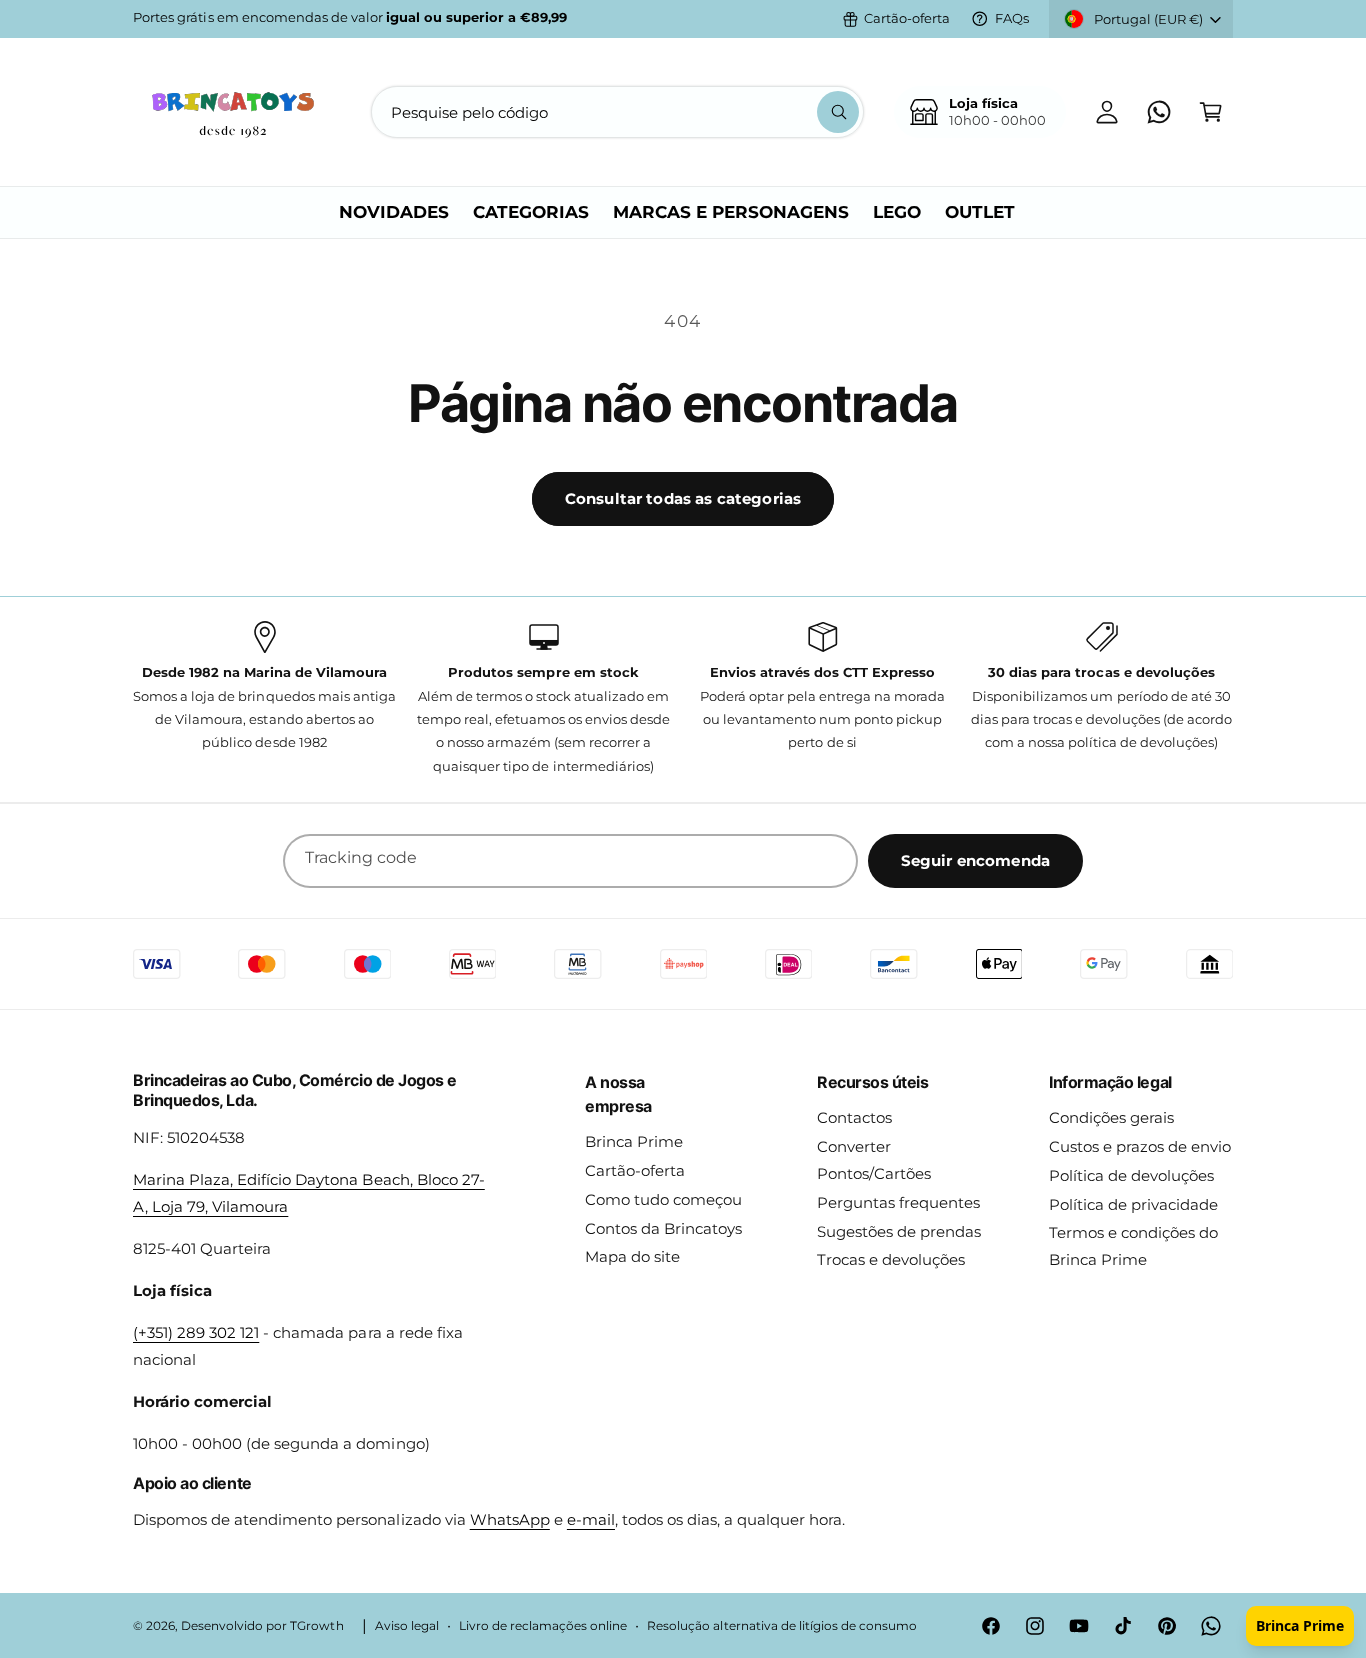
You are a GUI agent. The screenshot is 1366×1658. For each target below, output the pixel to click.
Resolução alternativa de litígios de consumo (782, 1626)
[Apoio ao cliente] (1159, 112)
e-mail (591, 1519)
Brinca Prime (634, 1141)
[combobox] (617, 112)
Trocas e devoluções (891, 1259)
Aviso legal (407, 1626)
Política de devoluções (1131, 1175)
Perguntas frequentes (898, 1202)
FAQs (1012, 18)
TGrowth (316, 1626)
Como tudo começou (663, 1199)
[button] (1211, 112)
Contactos (854, 1117)
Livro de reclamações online (543, 1626)
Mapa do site (632, 1256)
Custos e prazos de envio (1140, 1146)
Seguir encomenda (975, 860)
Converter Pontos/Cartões (874, 1160)
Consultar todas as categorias (683, 498)
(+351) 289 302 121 (196, 1332)
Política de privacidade (1133, 1204)
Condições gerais (1111, 1117)
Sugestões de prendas (899, 1231)
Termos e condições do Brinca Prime (1133, 1246)
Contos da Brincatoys (663, 1228)
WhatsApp (510, 1519)
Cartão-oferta (907, 18)
